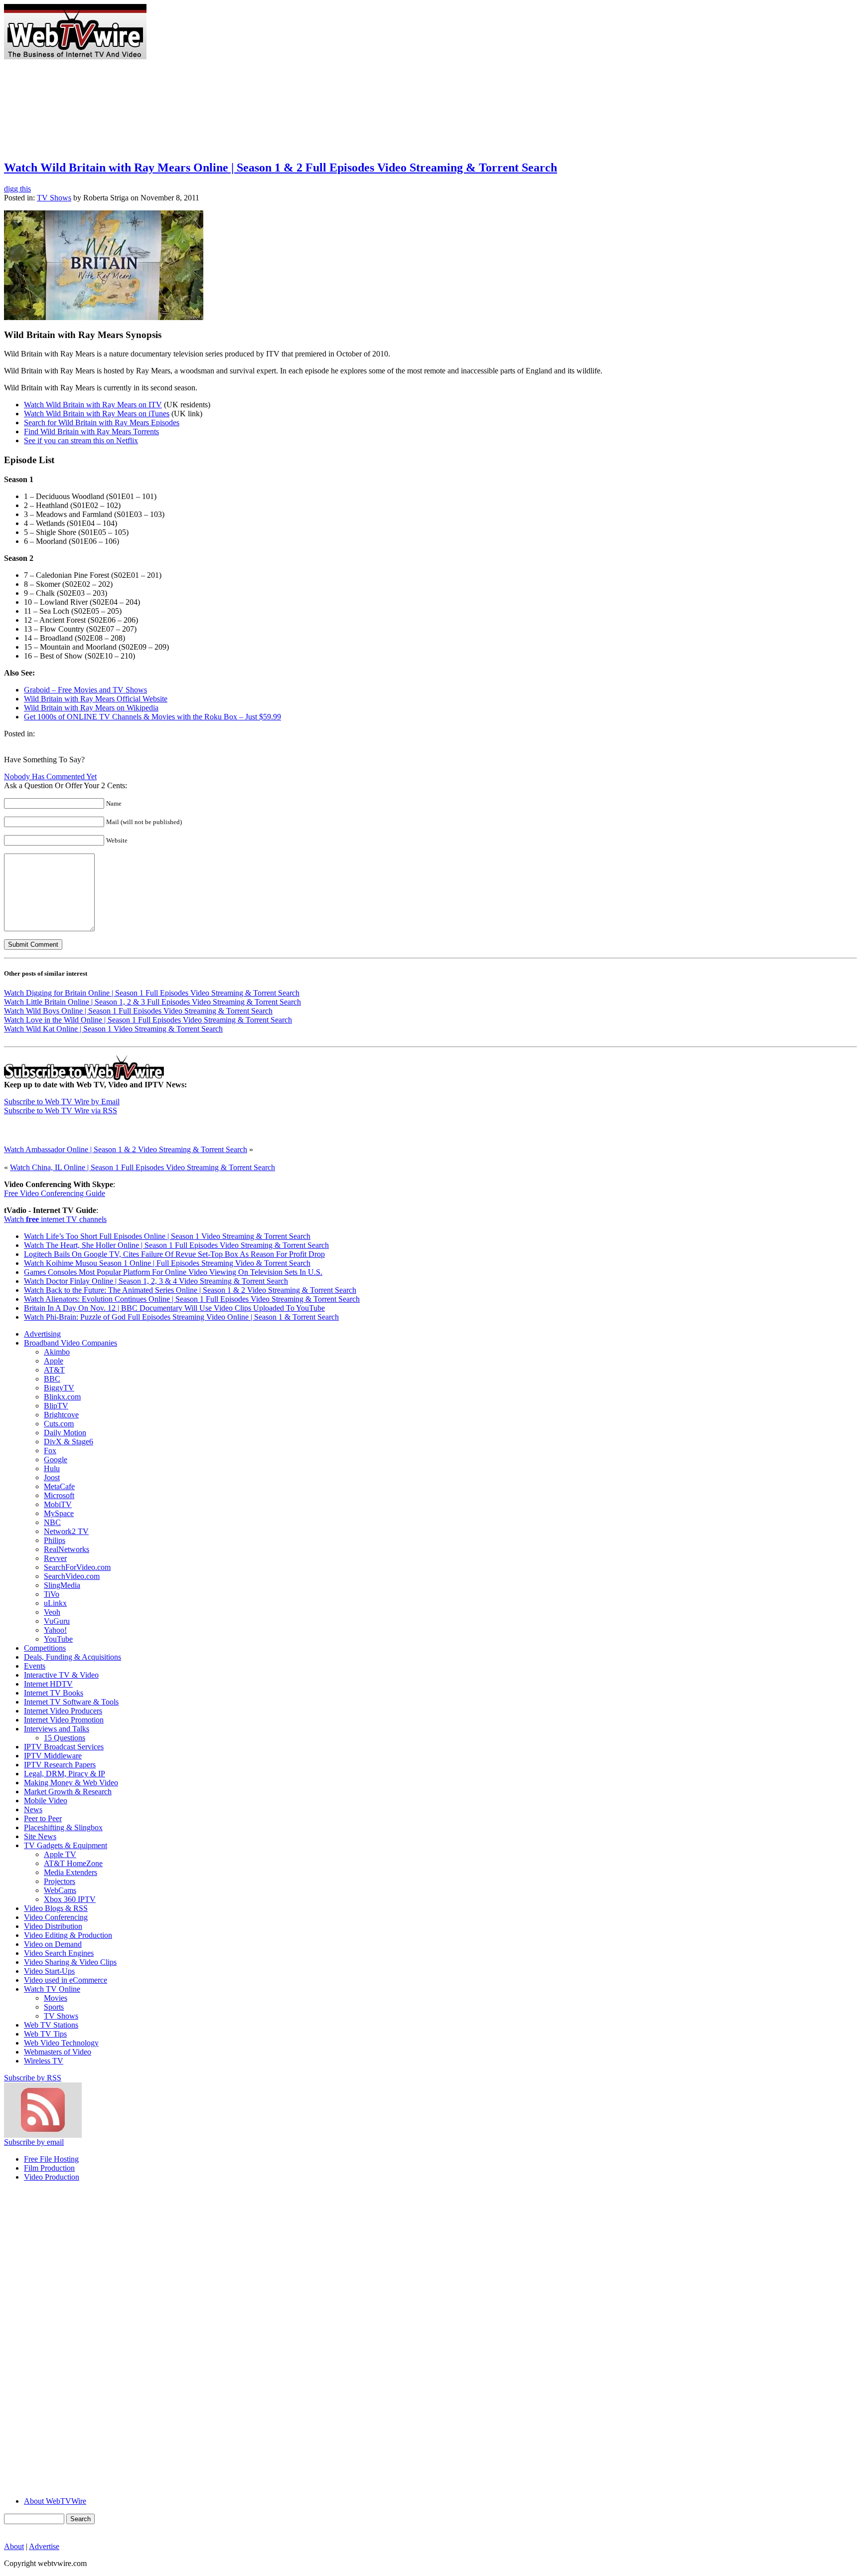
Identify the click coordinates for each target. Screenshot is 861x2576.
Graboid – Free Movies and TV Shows (85, 690)
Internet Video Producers (63, 1711)
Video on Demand (53, 1944)
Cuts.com (59, 1424)
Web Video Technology (61, 2043)
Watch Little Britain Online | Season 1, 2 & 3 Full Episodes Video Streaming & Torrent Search (152, 1002)
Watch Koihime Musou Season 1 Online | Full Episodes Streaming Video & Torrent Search (167, 1263)
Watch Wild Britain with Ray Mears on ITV (93, 405)
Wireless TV (44, 2061)
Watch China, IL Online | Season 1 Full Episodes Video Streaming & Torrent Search (143, 1167)
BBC (52, 1379)
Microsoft (59, 1495)
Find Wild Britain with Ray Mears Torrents (91, 431)
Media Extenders (71, 1872)
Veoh (52, 1612)
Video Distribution (53, 1926)
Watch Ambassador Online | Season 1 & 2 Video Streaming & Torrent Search (126, 1149)
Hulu (52, 1468)
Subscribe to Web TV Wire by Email (62, 1102)
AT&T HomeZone (73, 1863)
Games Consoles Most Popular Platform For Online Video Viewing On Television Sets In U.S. (173, 1272)
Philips (55, 1540)
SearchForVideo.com (77, 1567)
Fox (50, 1451)
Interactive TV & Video (61, 1675)
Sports (54, 2007)
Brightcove (61, 1415)
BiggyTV (59, 1388)
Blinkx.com (62, 1397)
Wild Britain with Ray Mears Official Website (96, 699)
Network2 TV (66, 1531)
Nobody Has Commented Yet (50, 776)
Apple (54, 1361)
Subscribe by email (34, 2142)
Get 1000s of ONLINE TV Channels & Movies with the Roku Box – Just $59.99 (152, 717)
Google (56, 1460)
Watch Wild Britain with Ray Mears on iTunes (97, 414)
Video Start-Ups (49, 1971)
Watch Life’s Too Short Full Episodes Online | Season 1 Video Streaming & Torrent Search (167, 1236)
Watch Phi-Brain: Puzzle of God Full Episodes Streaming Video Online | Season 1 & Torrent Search (181, 1317)
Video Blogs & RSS (56, 1908)
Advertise (44, 2546)
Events (35, 1666)
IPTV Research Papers (60, 1765)
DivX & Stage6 (69, 1442)
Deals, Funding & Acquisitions (72, 1657)
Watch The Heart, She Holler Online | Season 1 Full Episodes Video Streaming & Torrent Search (176, 1245)
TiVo (52, 1594)
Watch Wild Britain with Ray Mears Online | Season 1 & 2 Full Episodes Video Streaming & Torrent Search (281, 168)
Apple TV (60, 1854)
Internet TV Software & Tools (71, 1702)
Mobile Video (46, 1801)
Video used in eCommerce (66, 1980)
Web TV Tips (45, 2034)
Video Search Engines (59, 1953)
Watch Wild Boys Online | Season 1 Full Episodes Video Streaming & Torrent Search (138, 1011)
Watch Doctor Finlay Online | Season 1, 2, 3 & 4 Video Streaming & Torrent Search (156, 1281)
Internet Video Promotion (64, 1720)
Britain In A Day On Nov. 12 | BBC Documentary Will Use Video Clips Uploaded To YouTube (174, 1308)
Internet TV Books (54, 1693)
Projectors (60, 1881)
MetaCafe (59, 1486)
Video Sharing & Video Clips (70, 1962)
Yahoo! (55, 1630)
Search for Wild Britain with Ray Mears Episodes (102, 423)
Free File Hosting (51, 2159)
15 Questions (65, 1738)
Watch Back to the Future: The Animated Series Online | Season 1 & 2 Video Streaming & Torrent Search (190, 1290)
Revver (55, 1558)
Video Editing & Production (68, 1935)
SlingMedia (62, 1585)
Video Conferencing (56, 1917)
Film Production (49, 2168)
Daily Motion (65, 1433)
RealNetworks (67, 1549)
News (33, 1809)
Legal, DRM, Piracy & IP (65, 1774)
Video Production (52, 2177)
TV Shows (54, 198)
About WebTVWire (55, 2501)
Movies (56, 1998)
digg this (17, 189)
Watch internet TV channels (55, 1219)
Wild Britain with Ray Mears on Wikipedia (91, 708)
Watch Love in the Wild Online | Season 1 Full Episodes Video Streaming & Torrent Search (148, 1020)
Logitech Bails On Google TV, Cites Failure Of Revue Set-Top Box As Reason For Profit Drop (174, 1254)
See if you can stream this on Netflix (81, 440)
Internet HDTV (48, 1684)
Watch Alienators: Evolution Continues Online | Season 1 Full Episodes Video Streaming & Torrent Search (192, 1299)
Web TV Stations (51, 2025)
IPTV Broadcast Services (64, 1747)
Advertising (42, 1334)
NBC (52, 1522)
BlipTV (56, 1406)
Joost (52, 1477)
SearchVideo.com (72, 1576)
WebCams (60, 1890)
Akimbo (57, 1352)
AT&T (54, 1370)
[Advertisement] (328, 8)
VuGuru (57, 1621)
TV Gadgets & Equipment (66, 1845)
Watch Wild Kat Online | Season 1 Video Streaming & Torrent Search (113, 1029)
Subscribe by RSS (33, 2078)
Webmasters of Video (58, 2052)
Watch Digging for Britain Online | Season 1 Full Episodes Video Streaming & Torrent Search (152, 993)
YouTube (58, 1639)
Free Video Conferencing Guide (55, 1193)
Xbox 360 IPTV (70, 1899)
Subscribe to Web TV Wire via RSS (61, 1111)
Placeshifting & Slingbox (63, 1827)
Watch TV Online (52, 1989)
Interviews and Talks (57, 1729)
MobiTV (58, 1504)
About (14, 2546)
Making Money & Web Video (71, 1783)
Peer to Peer (43, 1818)
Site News (40, 1836)
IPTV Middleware (53, 1756)
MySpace (59, 1513)
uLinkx (55, 1603)
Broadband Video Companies (71, 1343)
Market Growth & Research (68, 1792)
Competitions (45, 1648)
